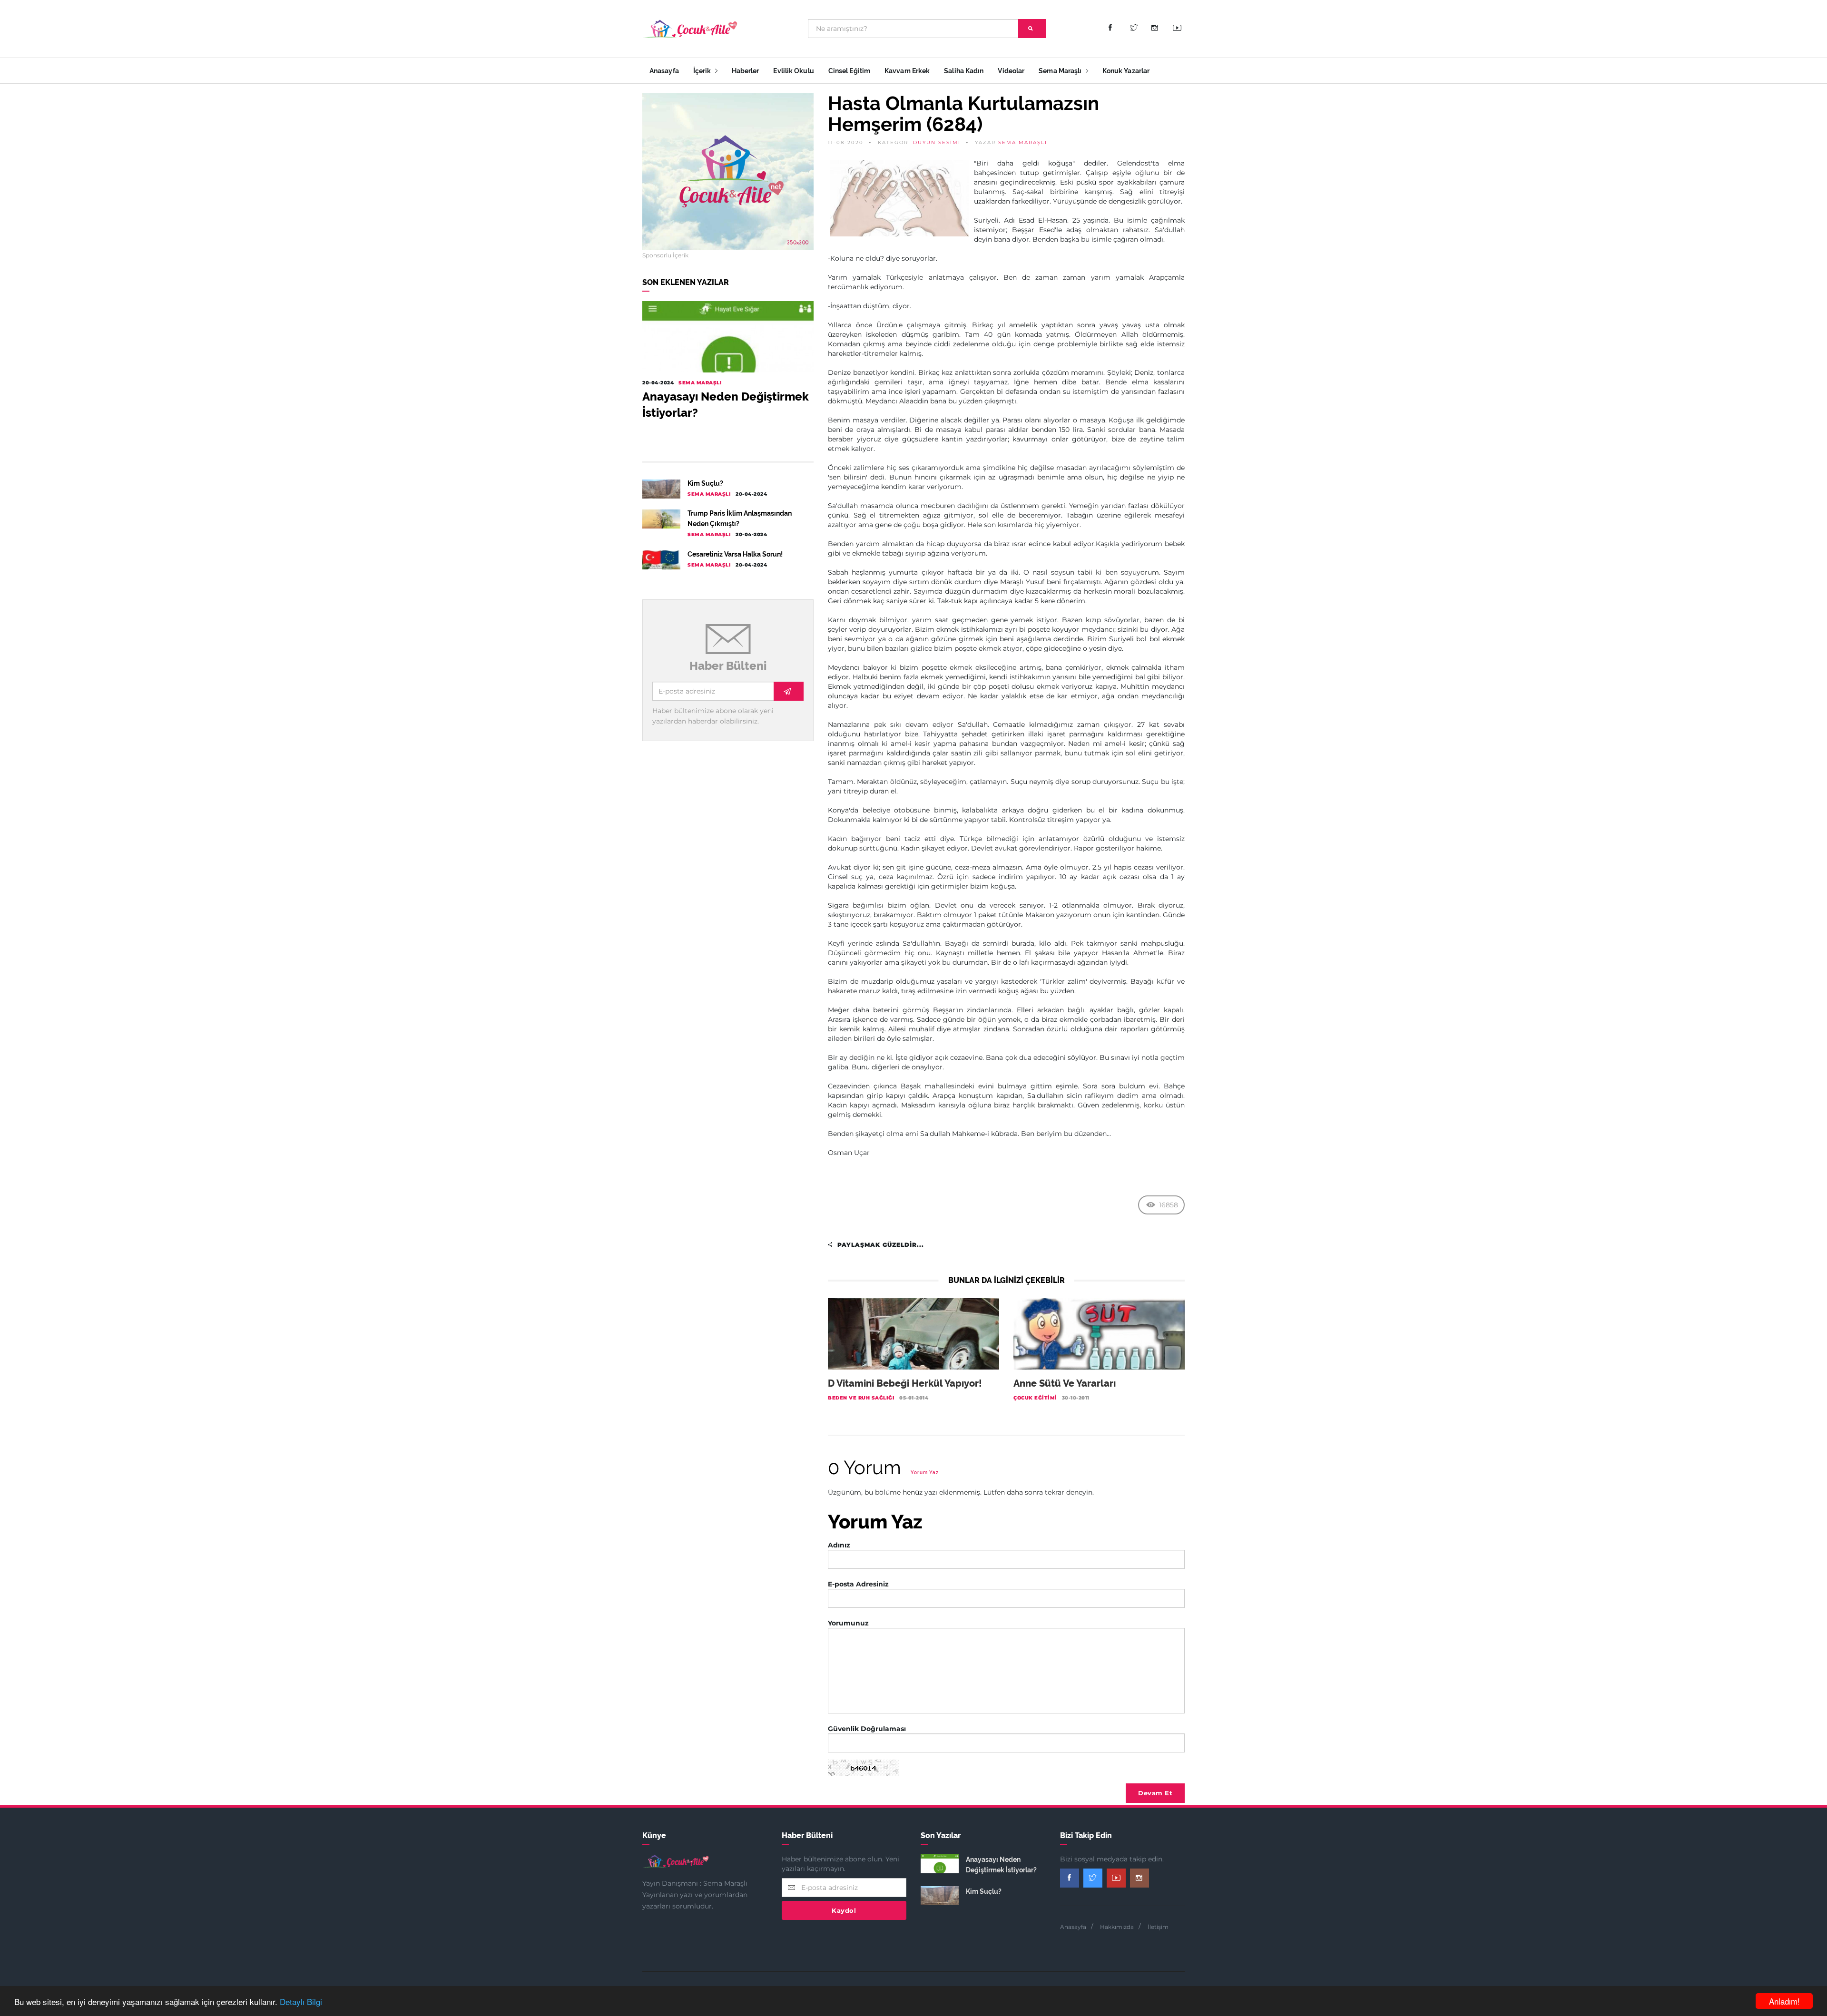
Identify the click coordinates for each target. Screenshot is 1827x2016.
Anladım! (1784, 2001)
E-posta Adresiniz (858, 1584)
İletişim (1158, 1927)
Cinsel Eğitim (849, 71)
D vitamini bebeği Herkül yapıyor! (905, 1383)
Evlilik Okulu (793, 71)
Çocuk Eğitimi (1035, 1398)
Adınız (839, 1545)
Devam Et (1155, 1793)
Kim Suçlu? (705, 483)
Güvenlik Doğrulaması (867, 1729)
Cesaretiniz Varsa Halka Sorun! (735, 554)
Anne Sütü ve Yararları (1065, 1383)
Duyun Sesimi (937, 142)
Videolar (1011, 71)
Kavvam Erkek (907, 71)
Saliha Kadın (964, 71)
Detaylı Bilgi (301, 2001)
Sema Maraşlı (1061, 71)
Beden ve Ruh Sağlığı (861, 1398)
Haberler (746, 71)
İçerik (703, 71)
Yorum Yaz (925, 1473)
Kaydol (844, 1910)
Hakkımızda (1117, 1927)
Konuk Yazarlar (1126, 71)
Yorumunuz (848, 1623)
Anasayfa (664, 71)
